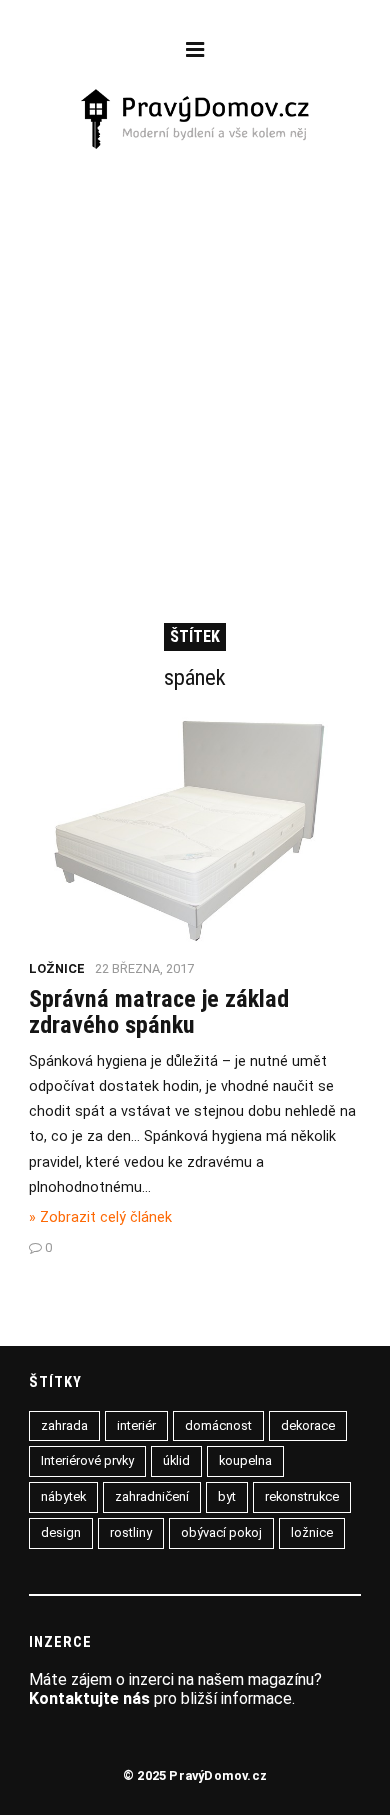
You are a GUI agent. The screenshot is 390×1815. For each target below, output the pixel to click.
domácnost (218, 1425)
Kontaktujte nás (89, 1698)
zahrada (64, 1425)
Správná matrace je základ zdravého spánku (159, 1012)
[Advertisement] (195, 358)
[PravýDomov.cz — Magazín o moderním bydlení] (195, 121)
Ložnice (57, 968)
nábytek (63, 1496)
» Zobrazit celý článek (100, 1217)
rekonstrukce (302, 1496)
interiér (136, 1425)
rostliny (131, 1532)
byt (227, 1496)
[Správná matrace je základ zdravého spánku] (195, 939)
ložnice (312, 1532)
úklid (176, 1460)
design (61, 1532)
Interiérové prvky (87, 1460)
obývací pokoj (221, 1532)
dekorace (308, 1425)
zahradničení (152, 1496)
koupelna (245, 1460)
